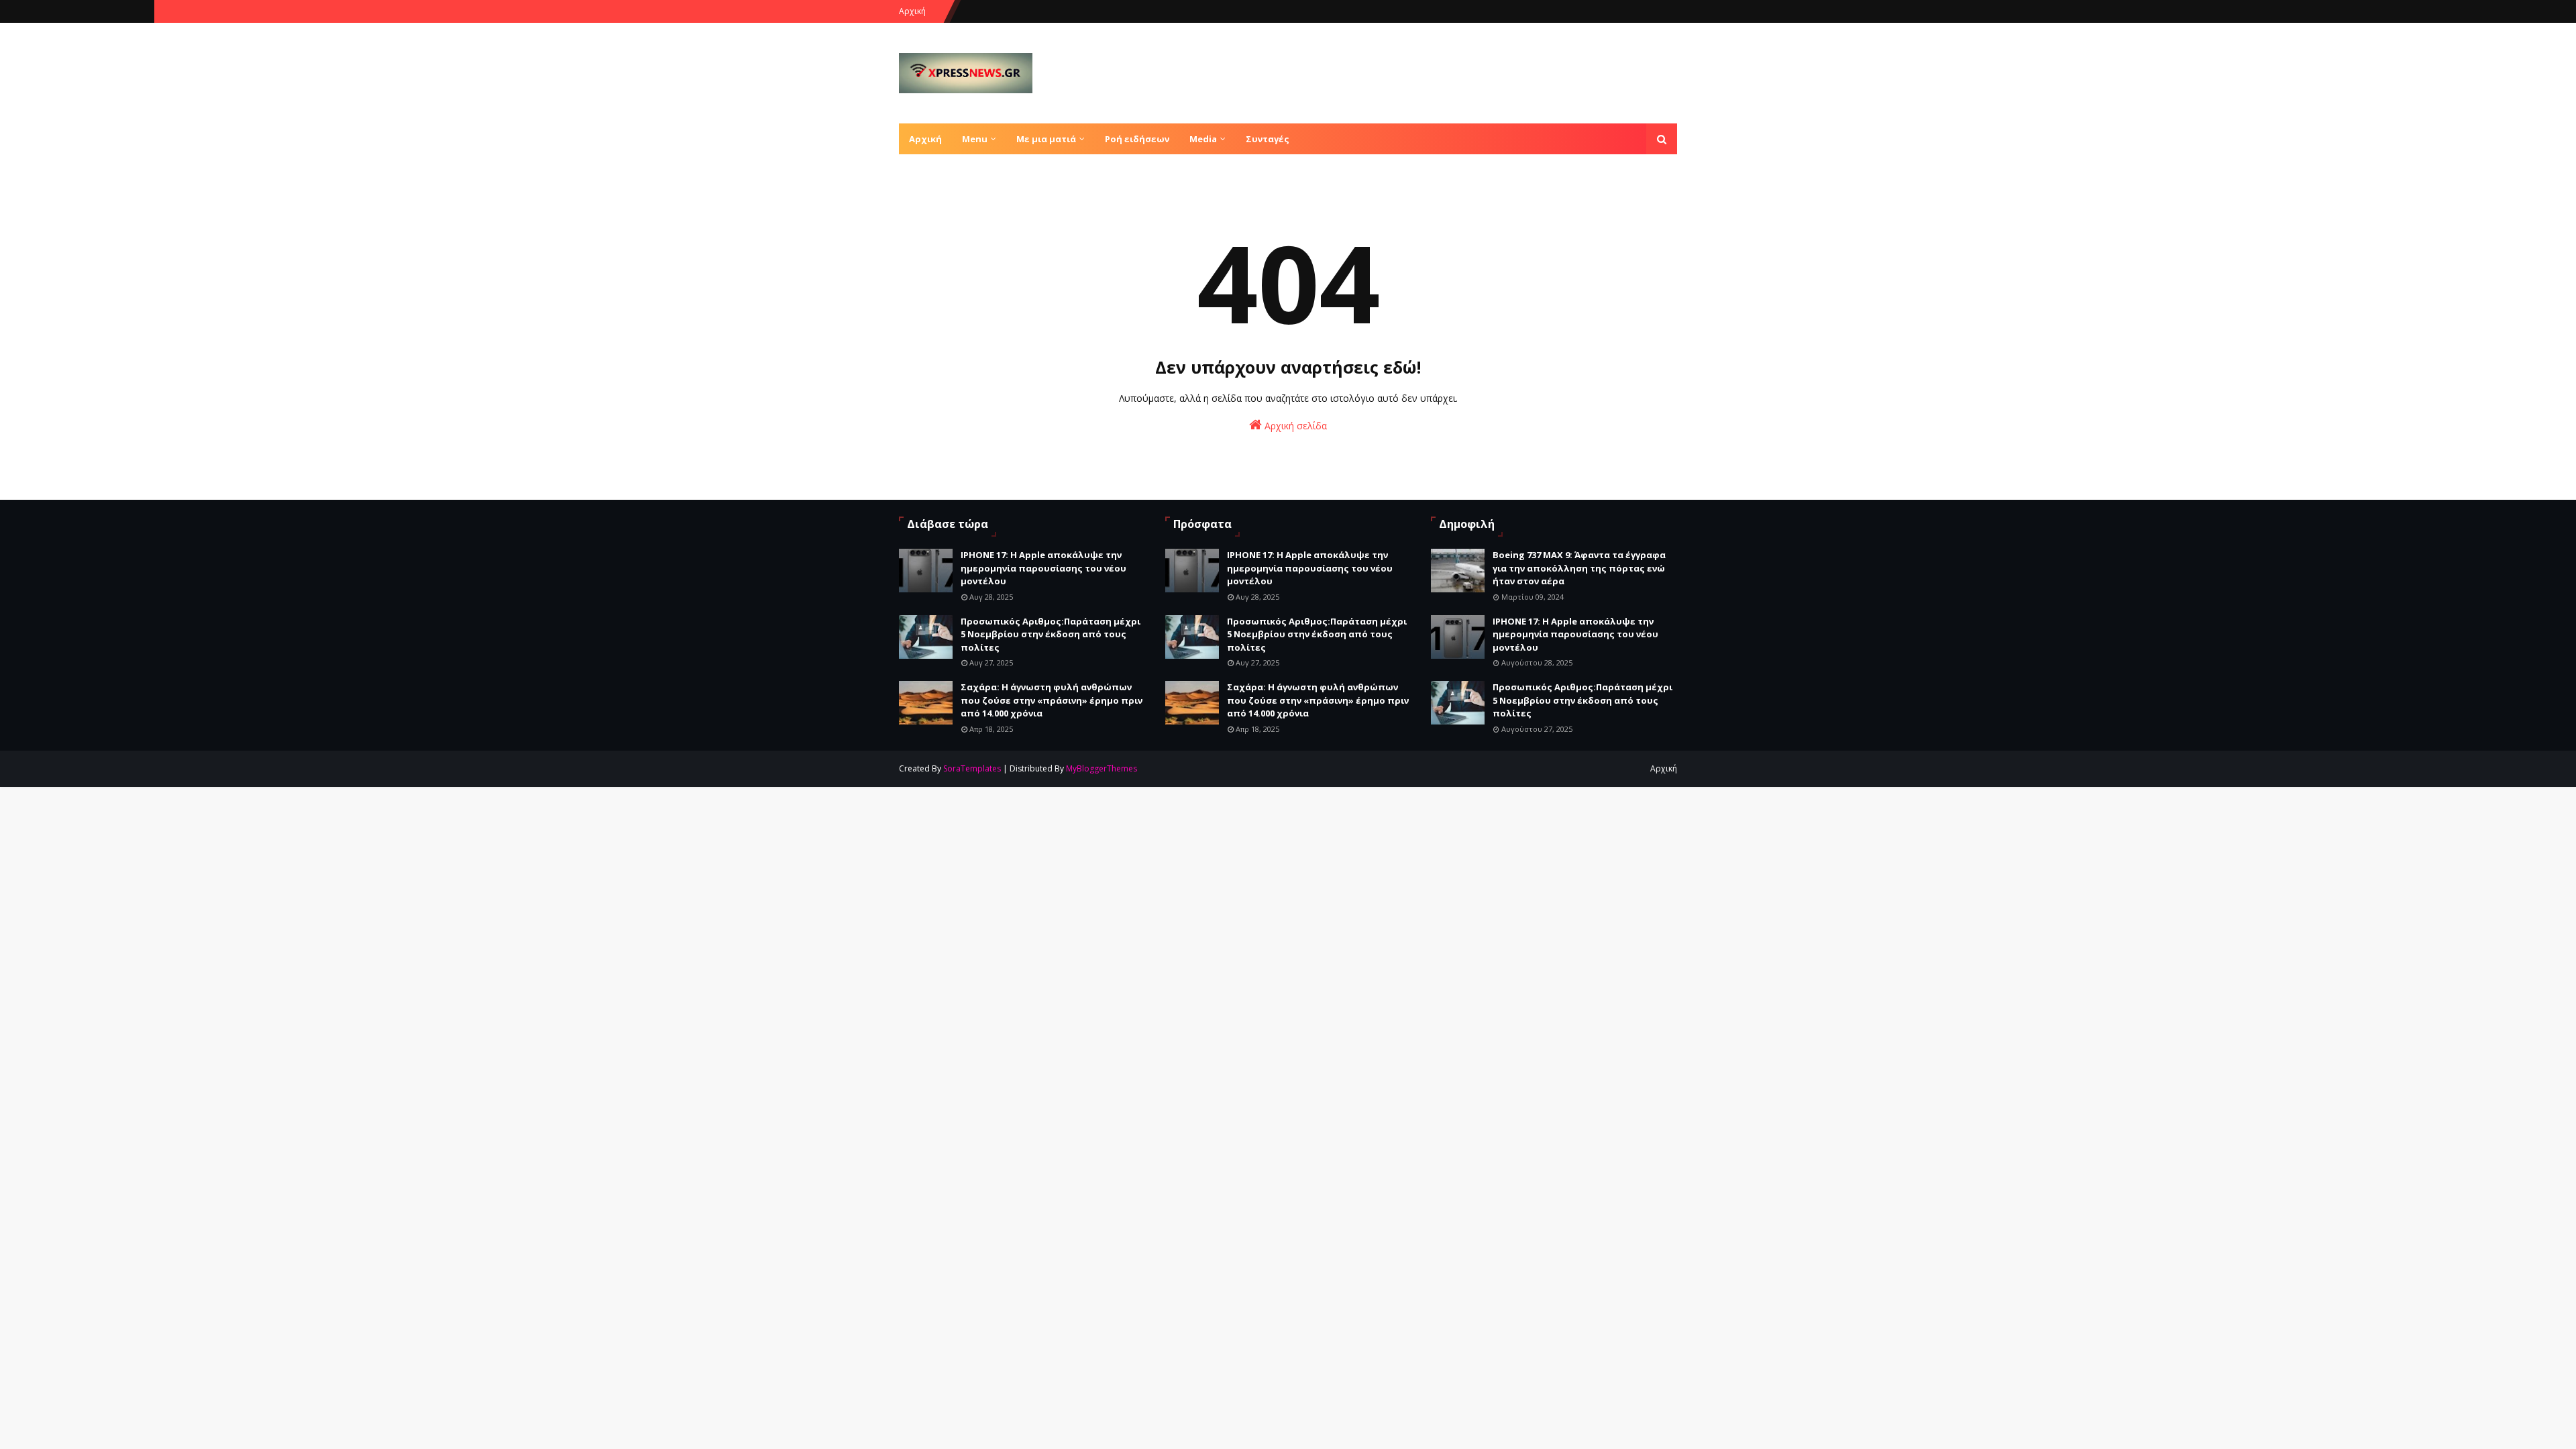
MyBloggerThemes (1102, 768)
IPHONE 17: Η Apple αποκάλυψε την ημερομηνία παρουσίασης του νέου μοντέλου (1043, 568)
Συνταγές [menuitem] (1268, 139)
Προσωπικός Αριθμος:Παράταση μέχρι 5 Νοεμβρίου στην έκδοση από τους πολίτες (1051, 634)
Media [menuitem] (1203, 139)
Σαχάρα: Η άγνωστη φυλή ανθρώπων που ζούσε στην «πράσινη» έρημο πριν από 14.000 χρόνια (1052, 700)
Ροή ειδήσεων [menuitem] (1137, 139)
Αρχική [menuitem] (925, 139)
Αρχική (912, 11)
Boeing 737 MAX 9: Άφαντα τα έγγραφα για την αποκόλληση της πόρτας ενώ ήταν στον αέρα (1579, 568)
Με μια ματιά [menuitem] (1046, 139)
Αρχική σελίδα (1294, 426)
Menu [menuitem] (975, 139)
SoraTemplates (972, 768)
